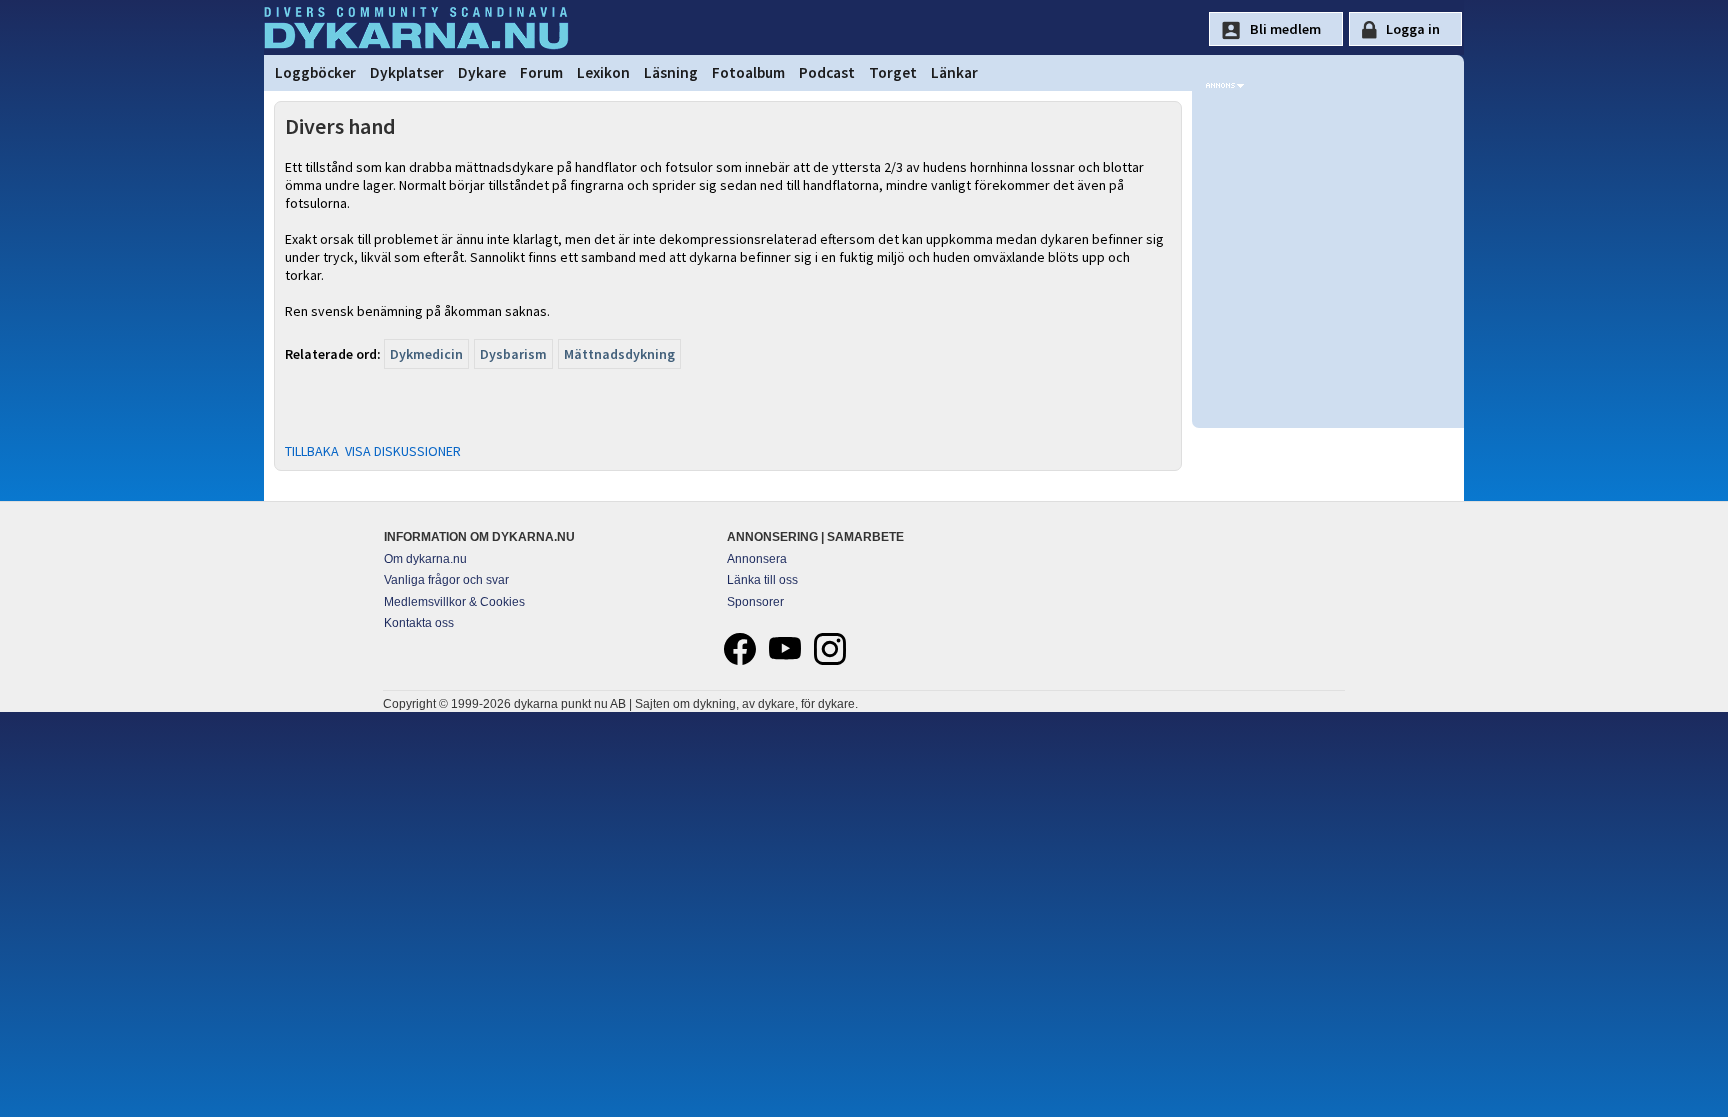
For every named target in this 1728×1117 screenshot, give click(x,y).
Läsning (671, 72)
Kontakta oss (419, 623)
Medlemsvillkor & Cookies (454, 602)
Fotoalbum (748, 72)
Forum (541, 72)
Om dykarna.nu (425, 559)
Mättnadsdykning (619, 354)
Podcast (827, 72)
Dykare (482, 72)
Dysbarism (513, 354)
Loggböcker (315, 72)
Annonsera (757, 559)
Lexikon (603, 72)
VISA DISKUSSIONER (403, 451)
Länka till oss (762, 580)
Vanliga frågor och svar (446, 580)
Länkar (954, 72)
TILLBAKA (312, 451)
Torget (893, 72)
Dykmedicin (426, 354)
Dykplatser (407, 72)
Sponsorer (755, 602)
